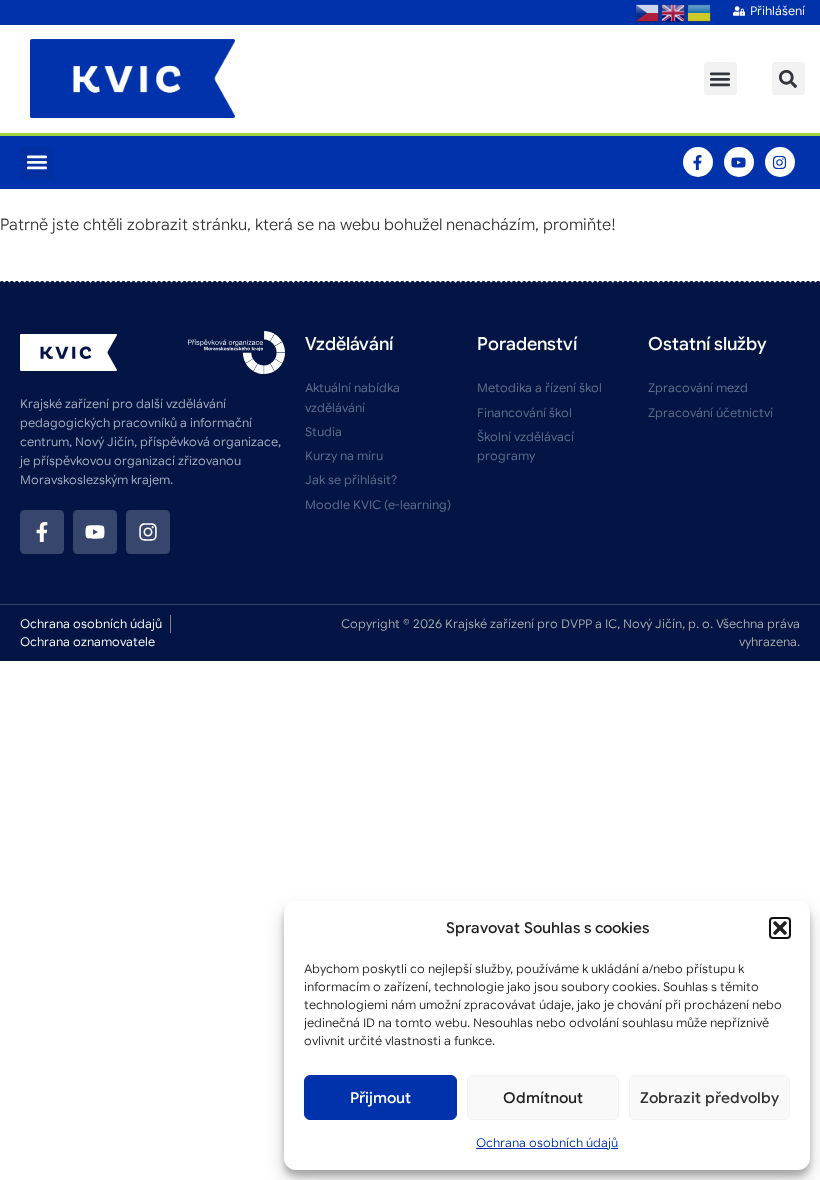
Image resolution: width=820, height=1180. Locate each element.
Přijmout (380, 1098)
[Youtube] (739, 162)
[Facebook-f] (698, 162)
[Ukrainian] (700, 12)
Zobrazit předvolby (709, 1098)
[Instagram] (780, 162)
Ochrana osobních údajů (547, 1142)
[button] (780, 928)
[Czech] (648, 12)
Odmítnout (543, 1098)
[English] (674, 12)
